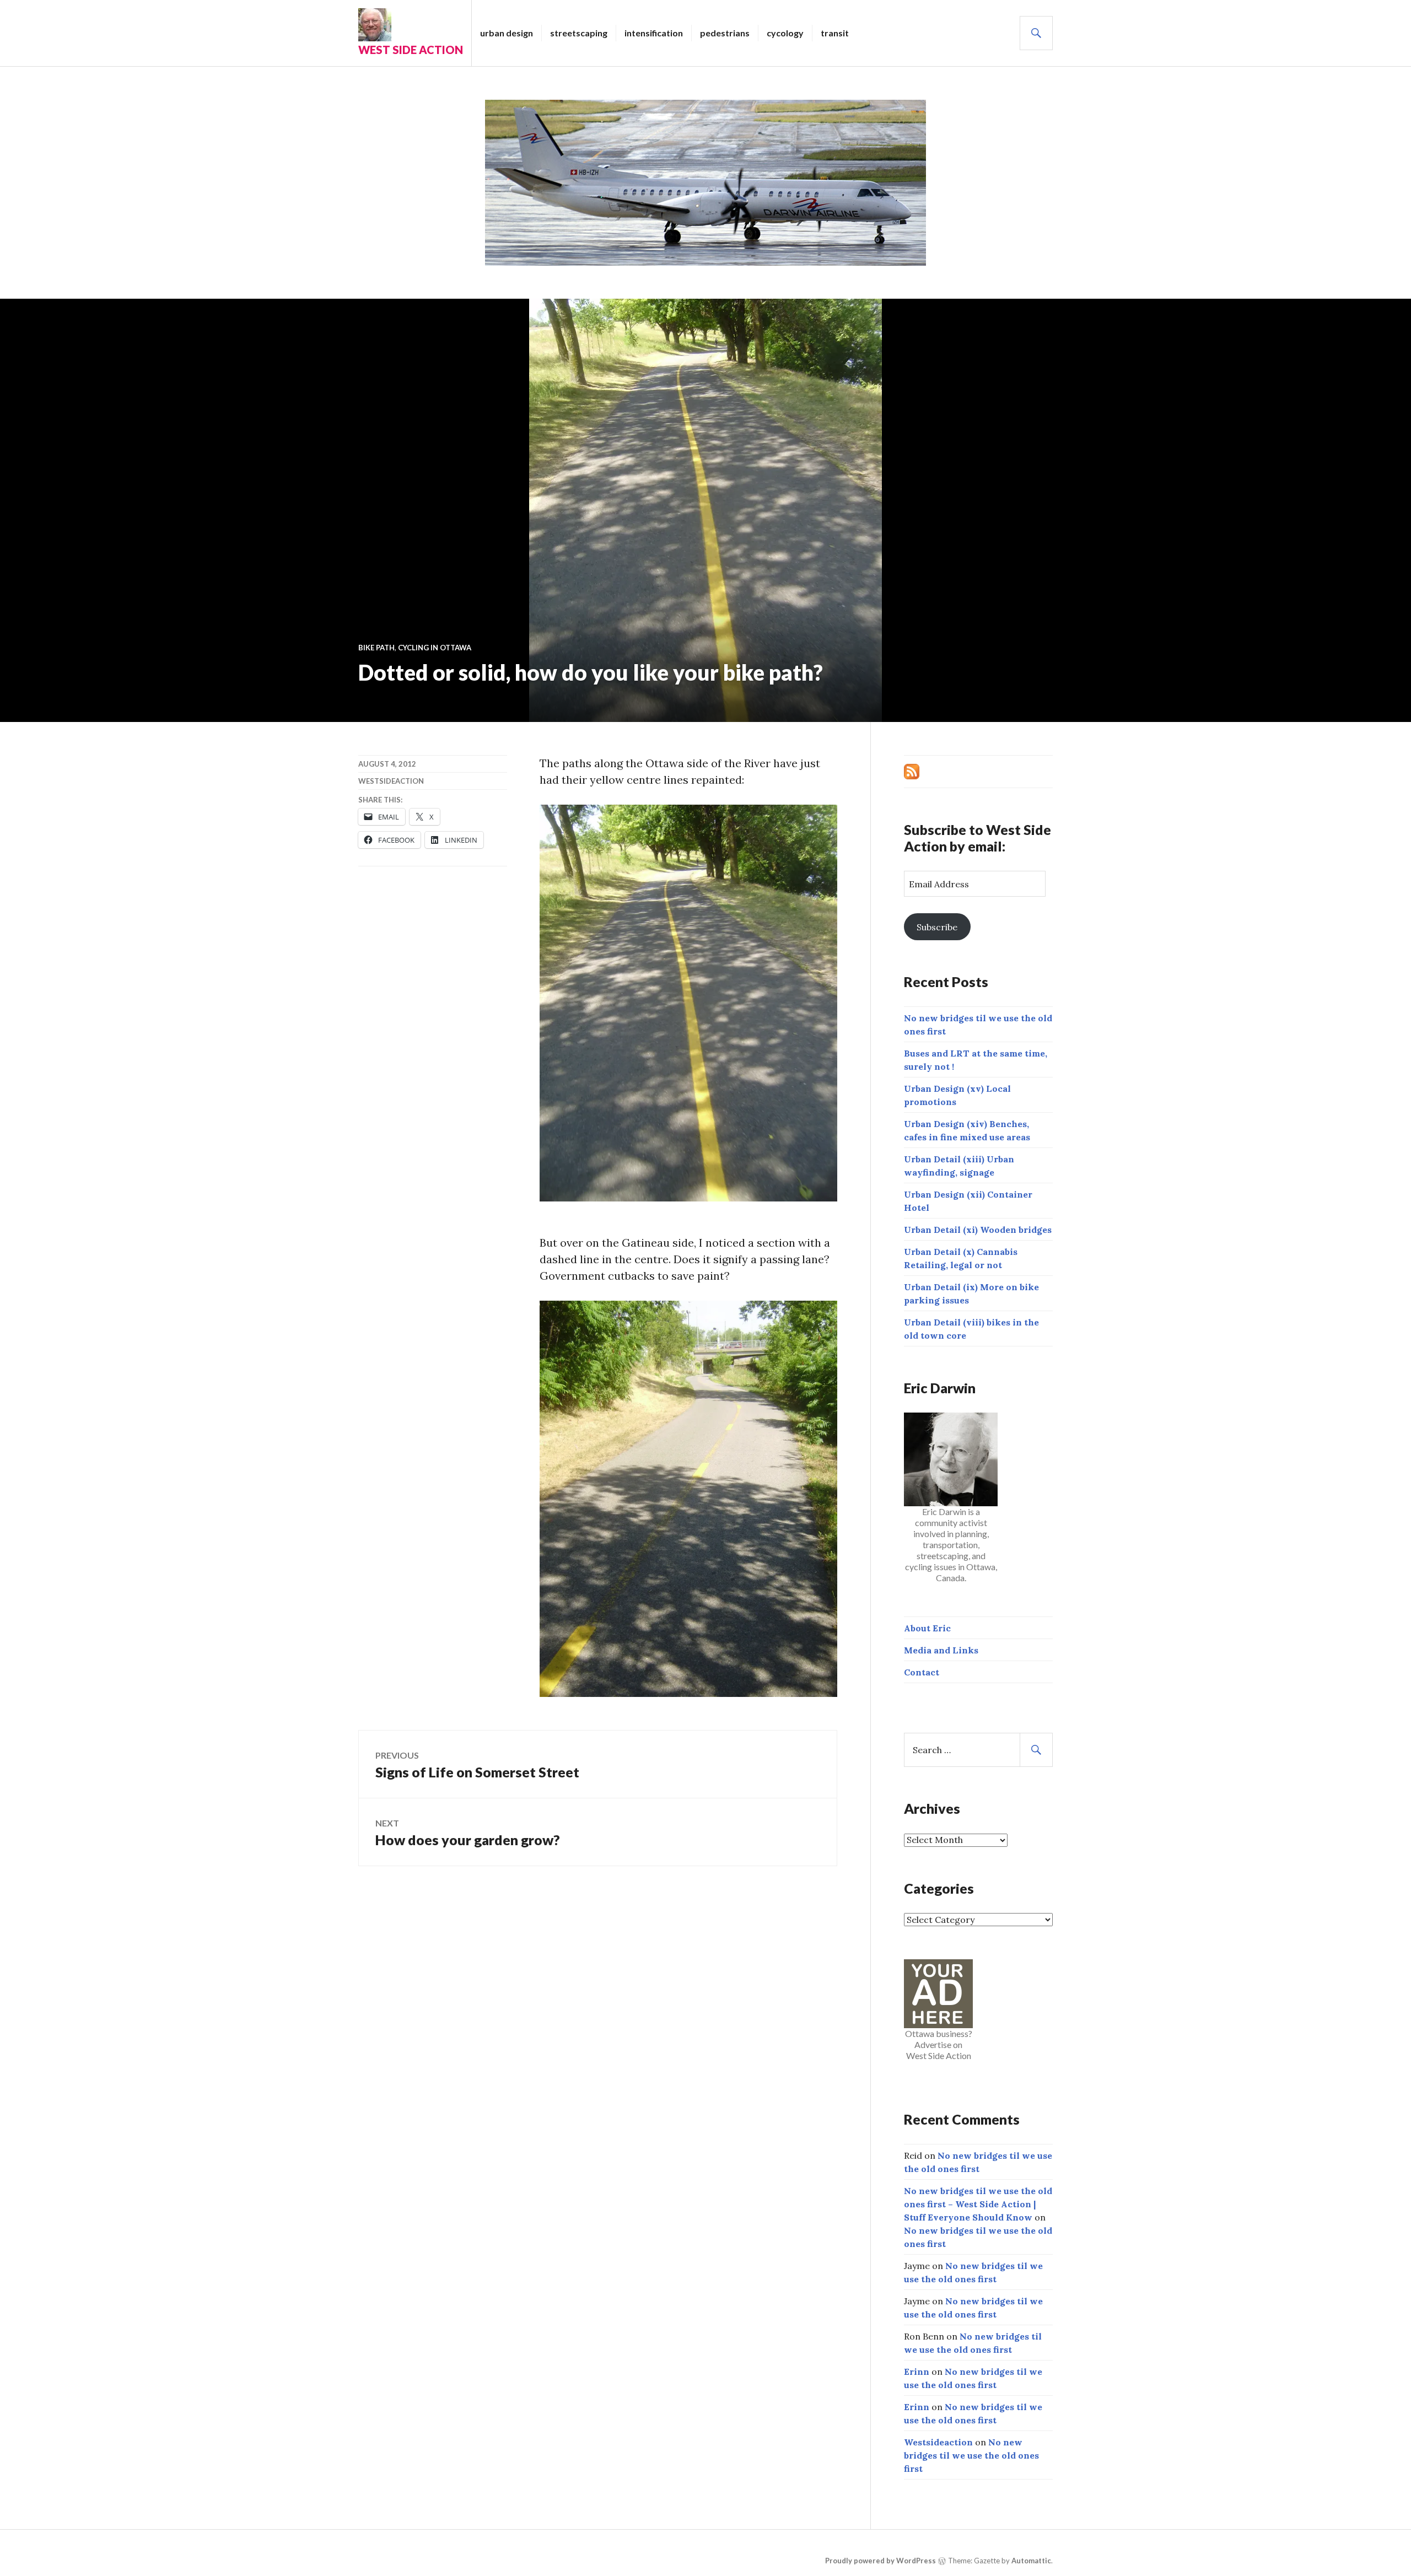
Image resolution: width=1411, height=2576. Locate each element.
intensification (654, 33)
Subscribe (937, 927)
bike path (376, 648)
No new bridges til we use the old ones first (971, 2455)
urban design (507, 33)
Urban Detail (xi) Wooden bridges (978, 1230)
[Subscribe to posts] (912, 770)
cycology (785, 33)
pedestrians (725, 33)
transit (835, 33)
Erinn (917, 2372)
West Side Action (411, 50)
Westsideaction (391, 781)
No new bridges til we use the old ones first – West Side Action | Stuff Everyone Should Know (978, 2204)
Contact (922, 1672)
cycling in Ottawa (435, 648)
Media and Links (941, 1650)
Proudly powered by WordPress (880, 2561)
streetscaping (579, 33)
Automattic (1031, 2561)
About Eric (927, 1628)
